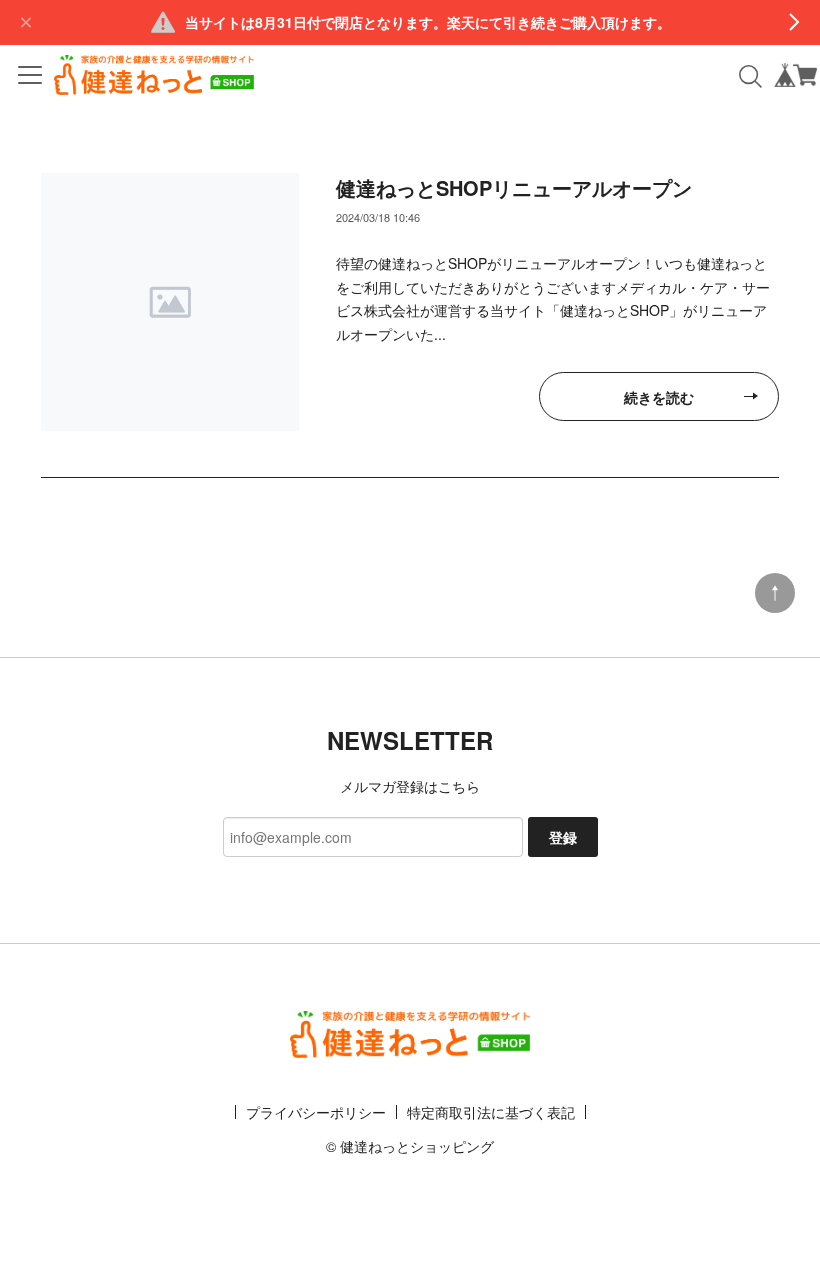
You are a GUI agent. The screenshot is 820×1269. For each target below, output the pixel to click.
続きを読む (659, 397)
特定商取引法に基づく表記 (491, 1112)
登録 (563, 837)
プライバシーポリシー (316, 1112)
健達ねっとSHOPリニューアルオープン (514, 187)
